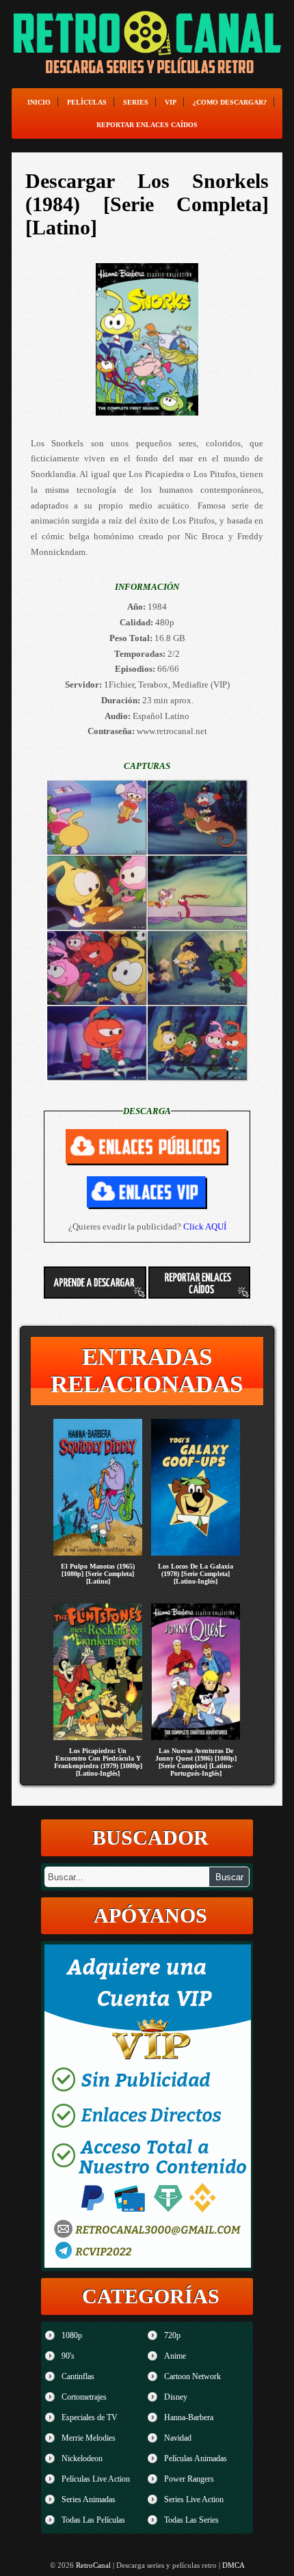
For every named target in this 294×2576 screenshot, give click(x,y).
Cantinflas (78, 2376)
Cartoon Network (192, 2376)
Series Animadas (89, 2499)
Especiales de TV (90, 2417)
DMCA (233, 2565)
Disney (176, 2397)
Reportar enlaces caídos (147, 125)
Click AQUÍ (205, 1226)
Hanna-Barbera (189, 2417)
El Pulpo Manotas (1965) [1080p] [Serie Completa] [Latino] (98, 1574)
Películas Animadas (196, 2458)
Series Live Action (194, 2499)
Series (136, 102)
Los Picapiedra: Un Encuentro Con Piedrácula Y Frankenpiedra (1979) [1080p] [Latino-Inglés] (98, 1762)
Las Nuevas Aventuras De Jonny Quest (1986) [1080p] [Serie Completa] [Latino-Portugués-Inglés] (196, 1762)
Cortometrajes (84, 2397)
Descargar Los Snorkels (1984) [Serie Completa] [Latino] (147, 204)
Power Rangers (189, 2479)
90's (68, 2356)
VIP (171, 102)
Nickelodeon (82, 2458)
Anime (175, 2356)
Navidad (178, 2438)
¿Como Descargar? (230, 102)
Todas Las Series (191, 2520)
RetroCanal (93, 2565)
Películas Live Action (96, 2479)
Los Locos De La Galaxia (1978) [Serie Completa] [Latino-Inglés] (196, 1574)
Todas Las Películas (93, 2520)
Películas (87, 102)
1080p (72, 2335)
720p (172, 2335)
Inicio (39, 102)
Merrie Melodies (89, 2438)
